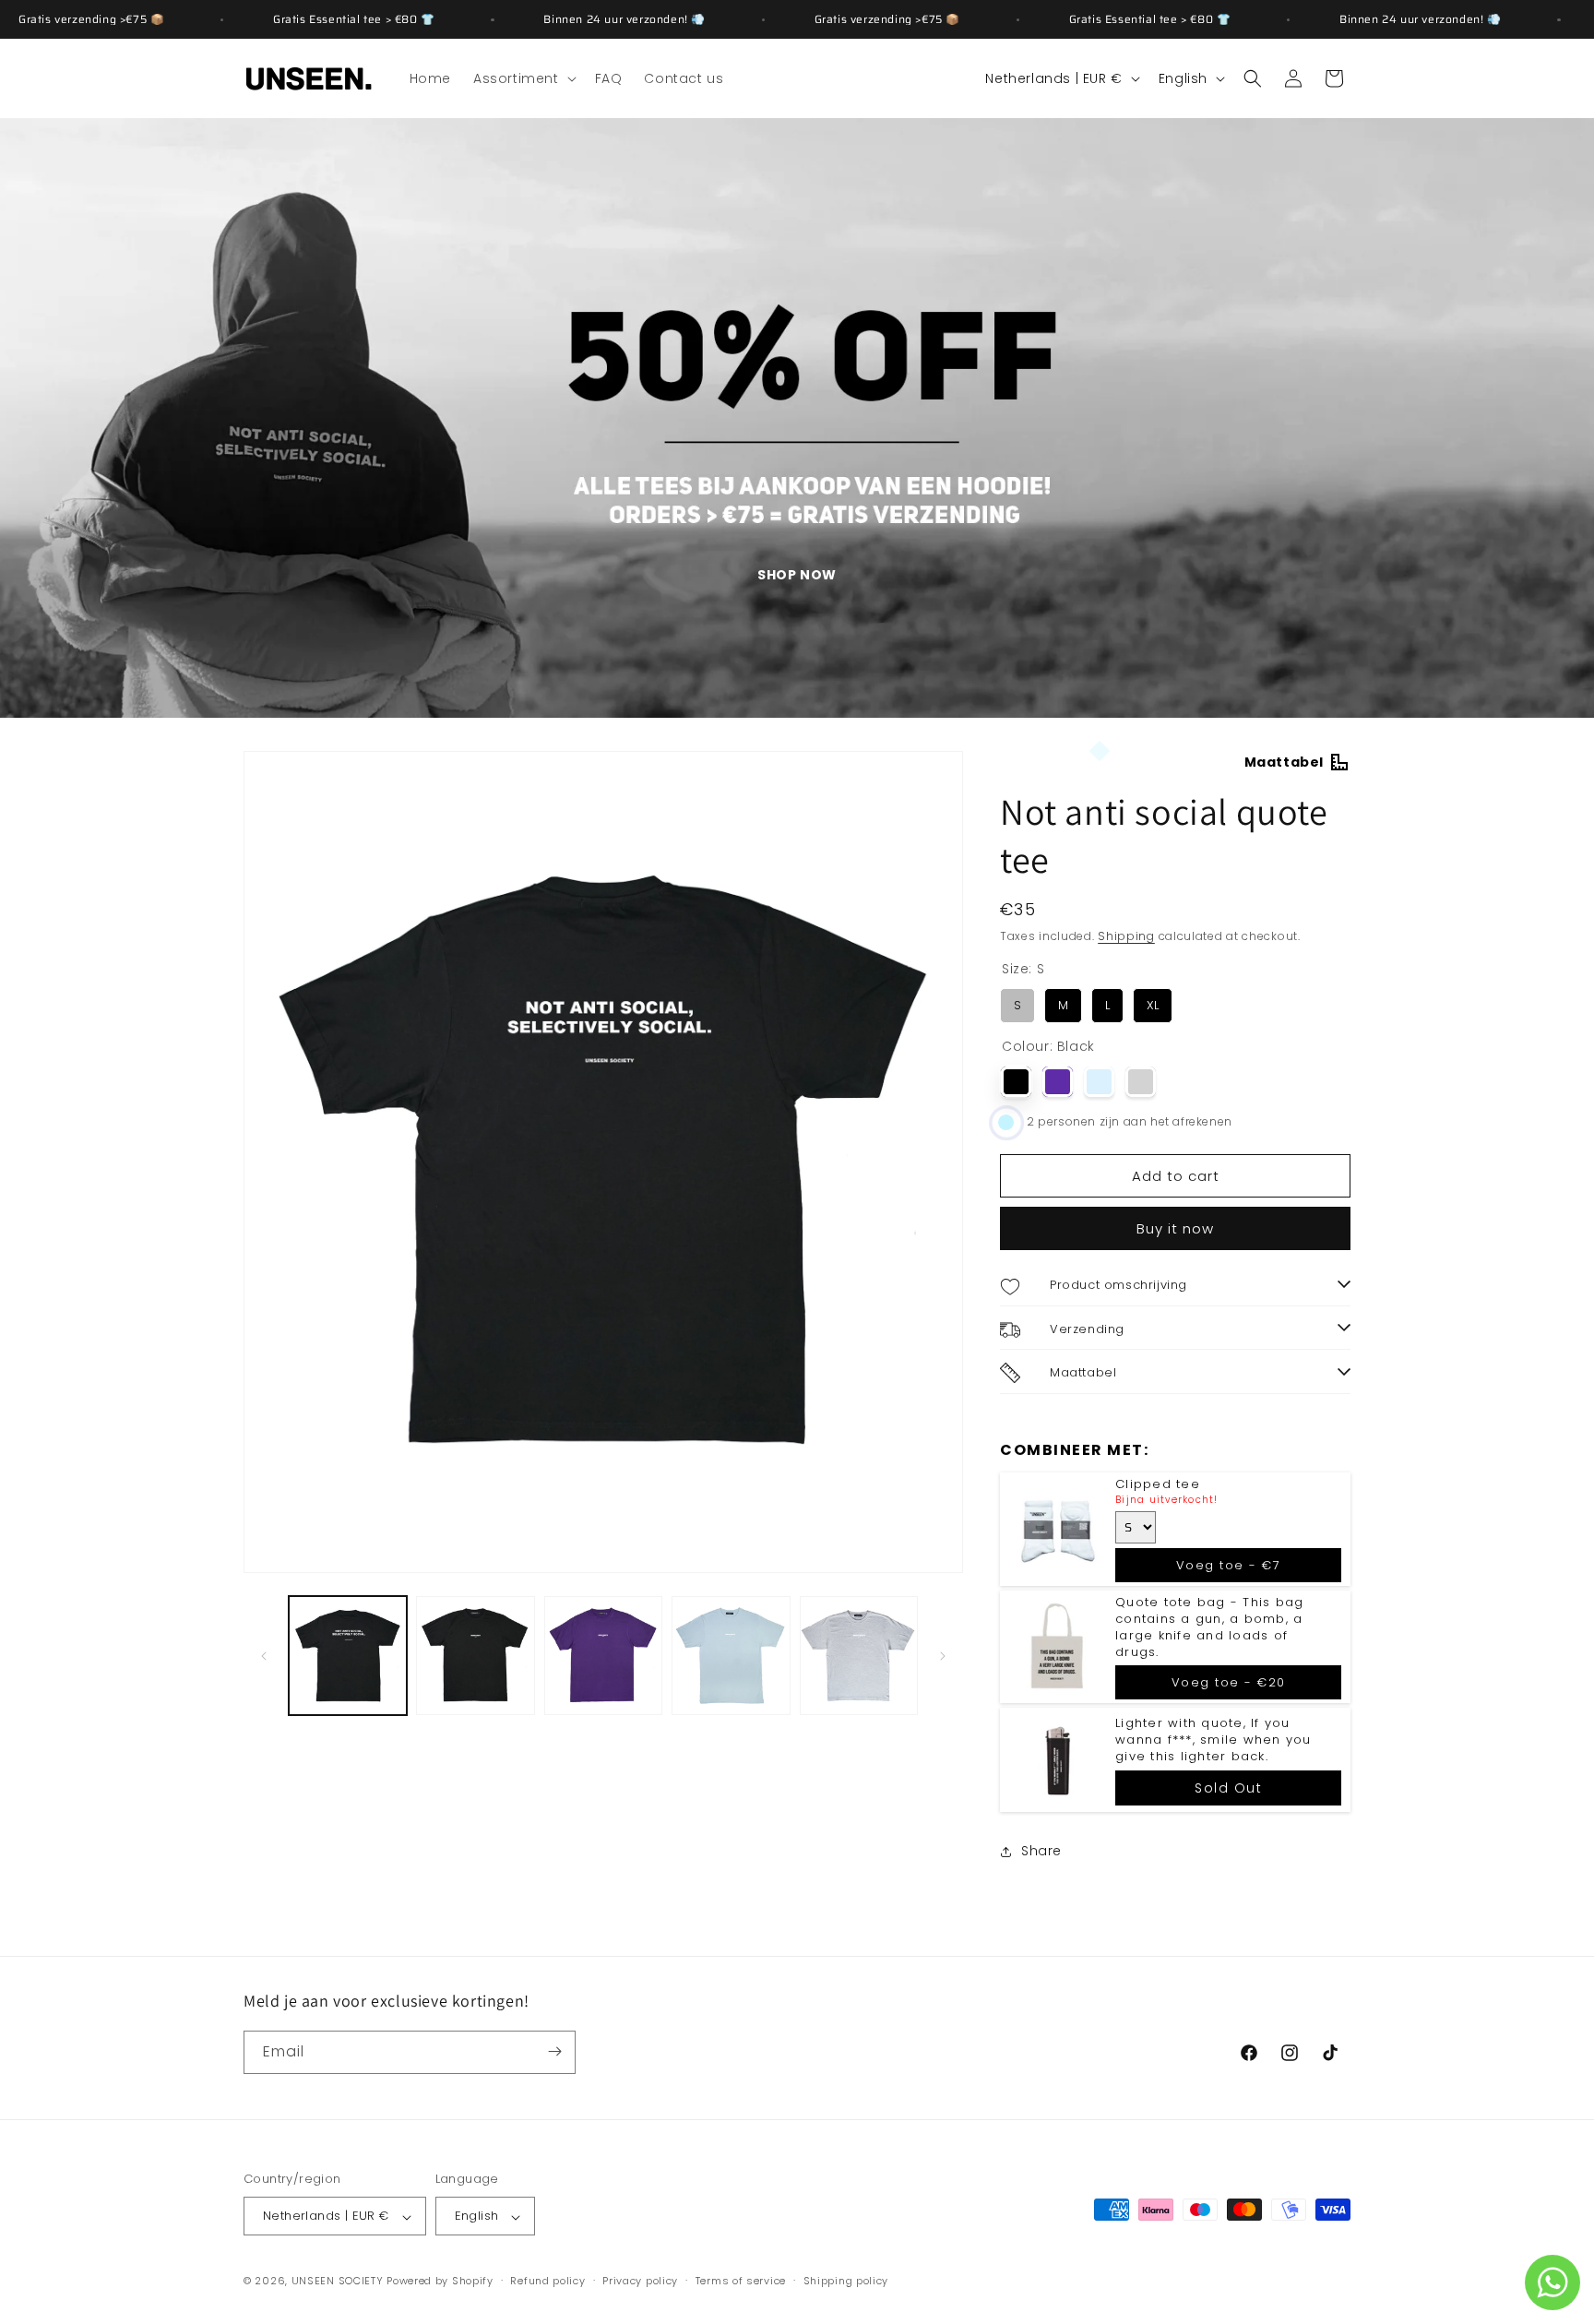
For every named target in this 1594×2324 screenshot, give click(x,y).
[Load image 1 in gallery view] (348, 1655)
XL (1153, 1002)
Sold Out (1228, 1788)
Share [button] (1041, 1851)
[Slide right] (943, 1656)
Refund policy (547, 2281)
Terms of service (741, 2281)
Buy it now (1175, 1229)
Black (1016, 1082)
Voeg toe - (1229, 1565)
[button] (523, 78)
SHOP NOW (797, 575)
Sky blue (1099, 1082)
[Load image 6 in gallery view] (731, 1655)
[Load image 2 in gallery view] (475, 1655)
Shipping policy (846, 2281)
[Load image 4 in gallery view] (603, 1655)
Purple (1058, 1082)
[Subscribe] (554, 2051)
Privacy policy (640, 2281)
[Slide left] (264, 1656)
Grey (1141, 1082)
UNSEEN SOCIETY (338, 2282)
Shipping (1126, 936)
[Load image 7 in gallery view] (859, 1655)
